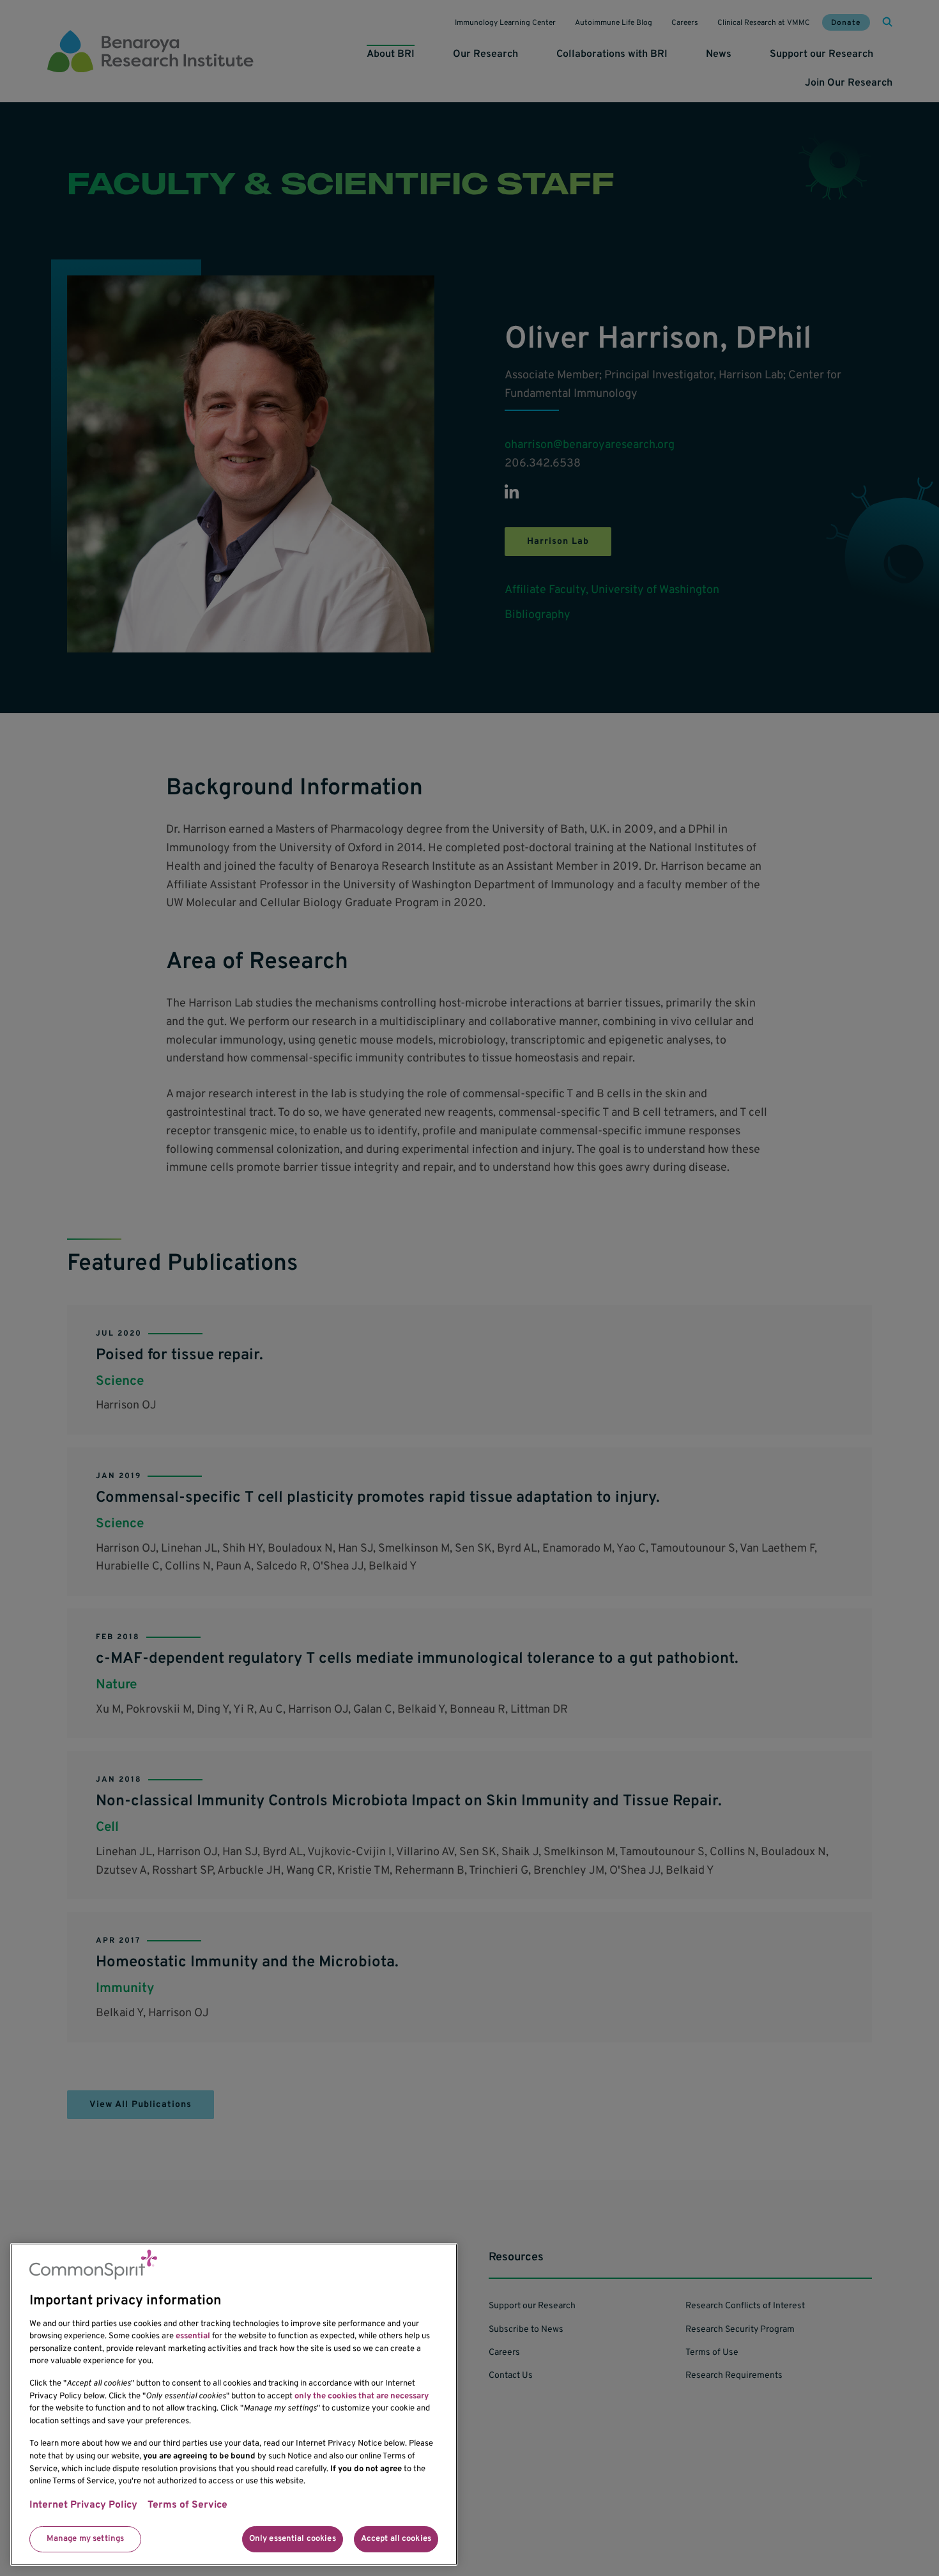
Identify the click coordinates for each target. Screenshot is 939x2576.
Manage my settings (85, 2539)
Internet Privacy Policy (83, 2506)
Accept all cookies (396, 2539)
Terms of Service (187, 2506)
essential (193, 2336)
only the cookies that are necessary (362, 2396)
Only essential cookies (293, 2539)
